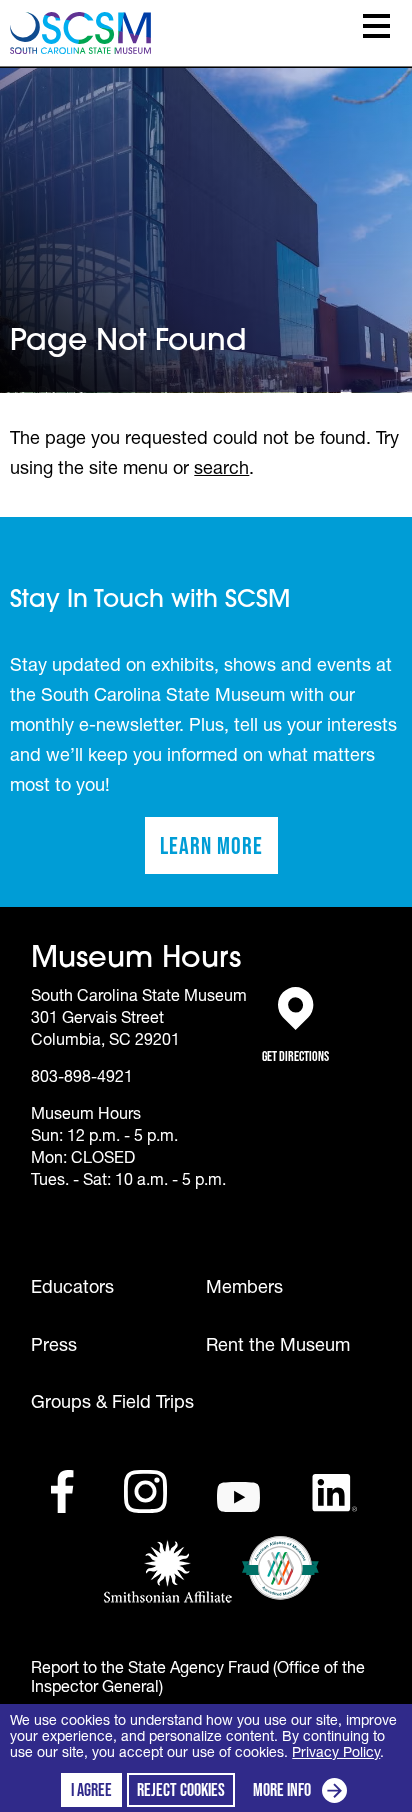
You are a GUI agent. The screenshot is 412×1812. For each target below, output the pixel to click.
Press (54, 1347)
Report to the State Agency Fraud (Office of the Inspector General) (198, 1679)
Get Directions (295, 1045)
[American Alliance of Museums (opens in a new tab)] (280, 1568)
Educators (72, 1289)
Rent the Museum (278, 1347)
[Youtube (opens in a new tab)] (238, 1497)
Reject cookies (181, 1790)
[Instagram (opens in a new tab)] (145, 1491)
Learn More (219, 852)
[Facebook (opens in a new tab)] (62, 1491)
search (221, 469)
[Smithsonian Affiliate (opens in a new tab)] (167, 1573)
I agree (91, 1790)
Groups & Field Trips (112, 1404)
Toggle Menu (376, 26)
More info (304, 1792)
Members (244, 1289)
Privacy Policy (336, 1754)
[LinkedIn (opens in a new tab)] (335, 1493)
